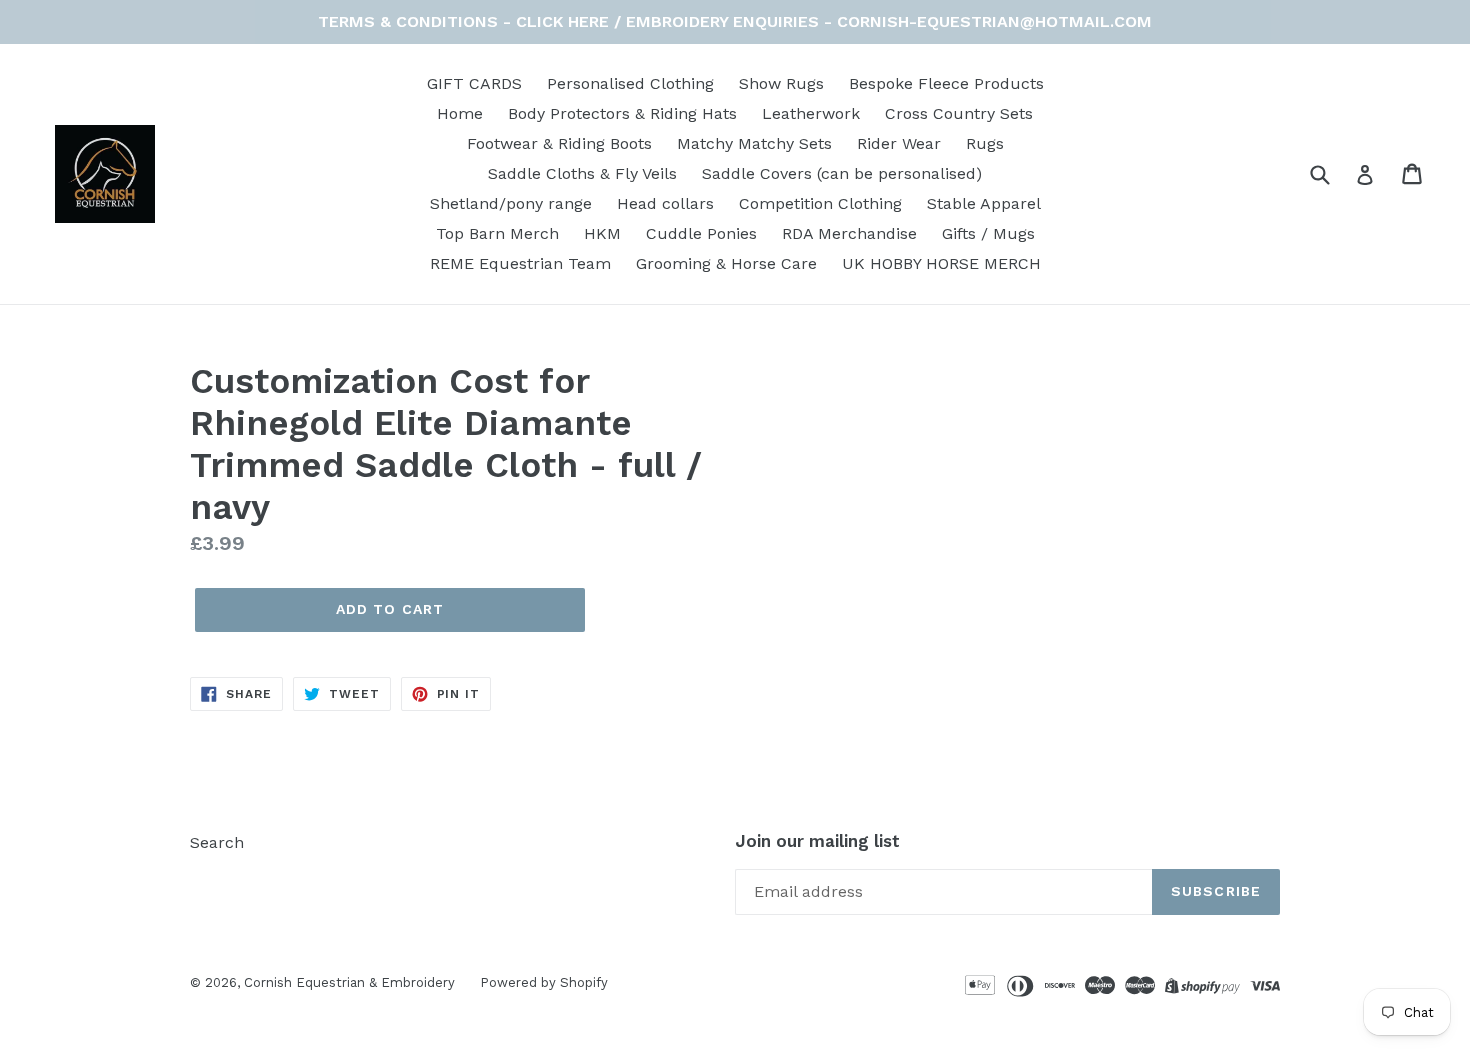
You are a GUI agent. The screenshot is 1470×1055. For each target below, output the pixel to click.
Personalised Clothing (630, 83)
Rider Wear (899, 143)
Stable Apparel (984, 203)
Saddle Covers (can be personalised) (842, 173)
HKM (602, 233)
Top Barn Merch (497, 233)
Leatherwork (811, 113)
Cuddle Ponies (701, 233)
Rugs (985, 143)
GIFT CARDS (474, 83)
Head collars (665, 203)
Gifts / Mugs (988, 233)
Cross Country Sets (959, 113)
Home (460, 113)
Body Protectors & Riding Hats (622, 113)
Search (217, 842)
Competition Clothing (820, 203)
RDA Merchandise (849, 233)
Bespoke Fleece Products (946, 83)
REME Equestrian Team (520, 263)
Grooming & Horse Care (726, 263)
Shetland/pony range (511, 203)
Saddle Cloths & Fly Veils (582, 173)
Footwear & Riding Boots (559, 143)
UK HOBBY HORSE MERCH (941, 263)
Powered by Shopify (544, 982)
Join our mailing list (817, 841)
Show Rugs (781, 83)
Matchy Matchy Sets (754, 143)
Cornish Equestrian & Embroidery (349, 982)
